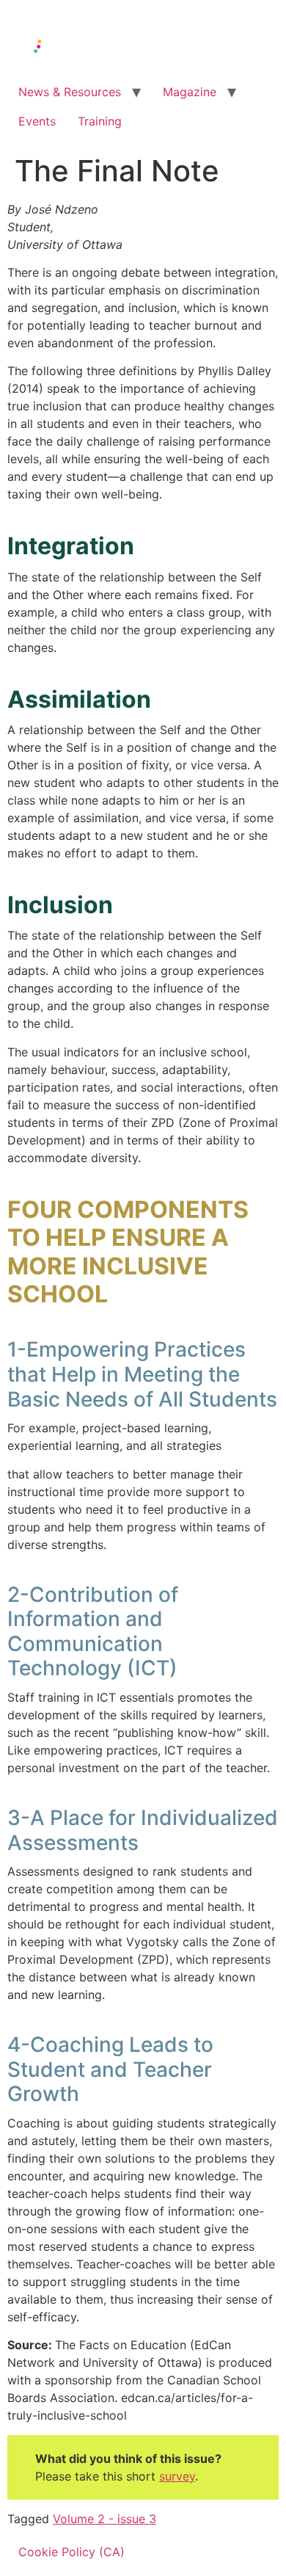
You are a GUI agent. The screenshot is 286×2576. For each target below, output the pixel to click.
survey (177, 2476)
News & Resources (70, 92)
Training (100, 121)
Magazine (190, 92)
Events (37, 121)
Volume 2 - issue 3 (104, 2519)
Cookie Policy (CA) (71, 2552)
